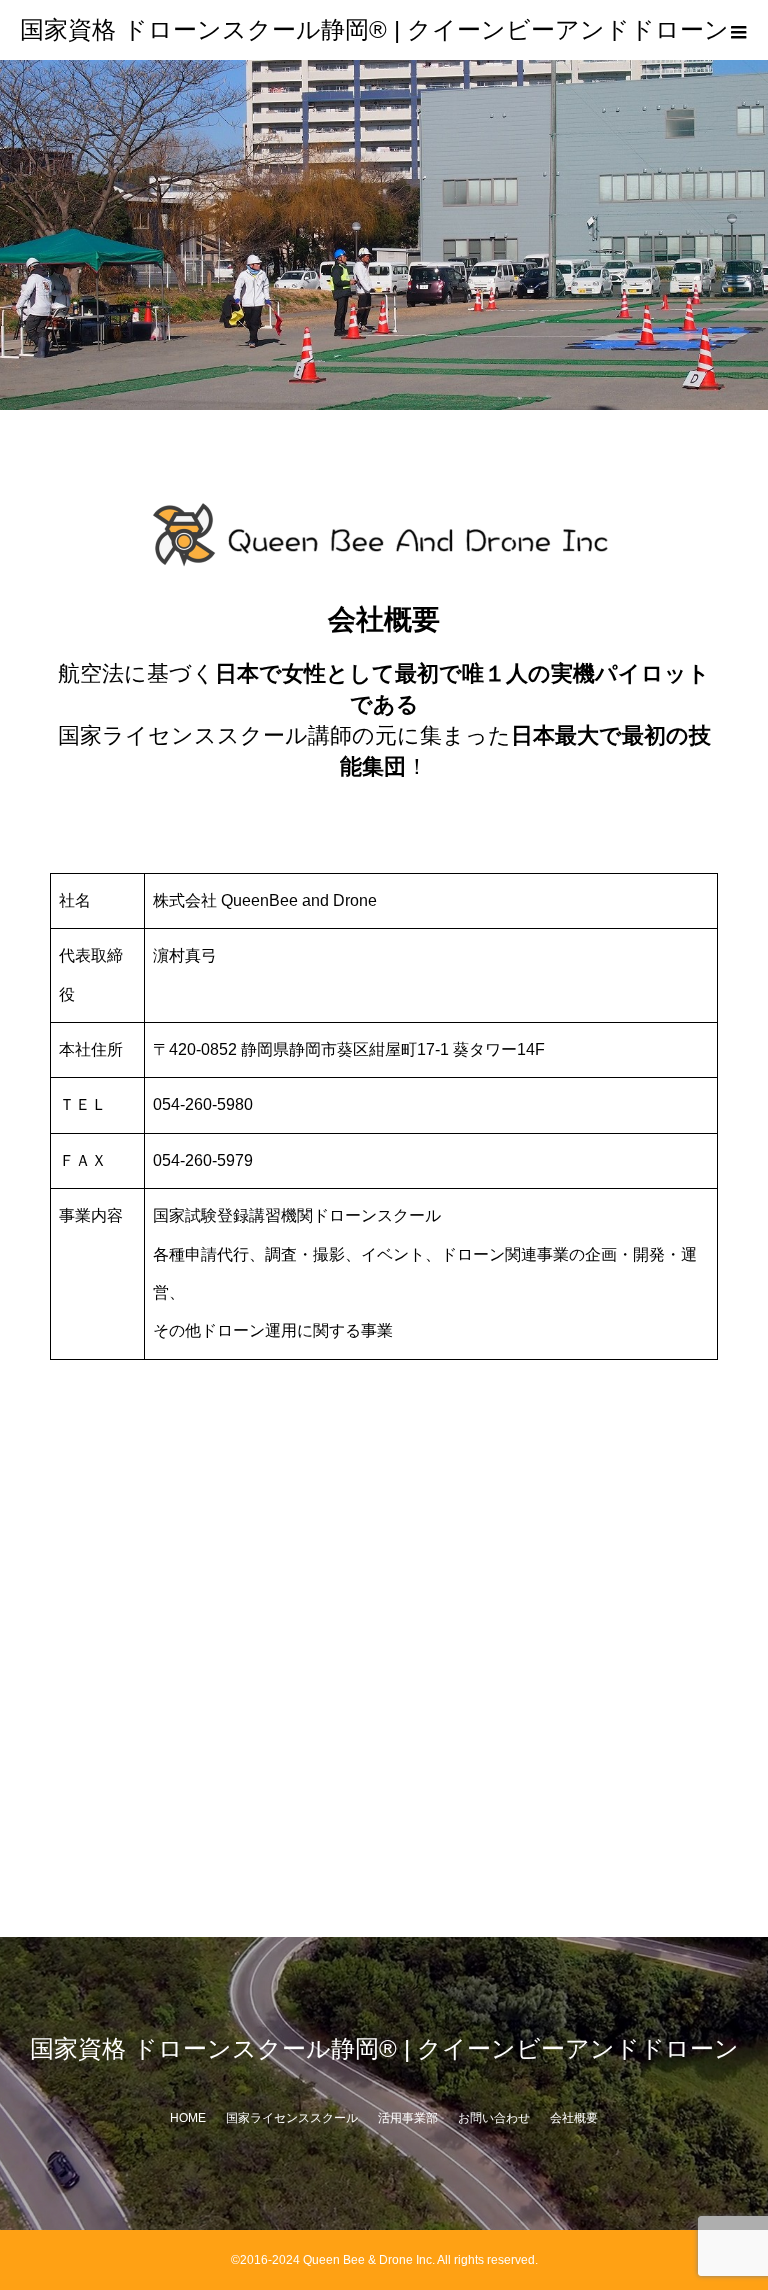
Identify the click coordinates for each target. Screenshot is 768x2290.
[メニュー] (738, 30)
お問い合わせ (494, 2118)
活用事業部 (408, 2118)
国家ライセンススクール (292, 2118)
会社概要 (574, 2118)
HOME (188, 2118)
